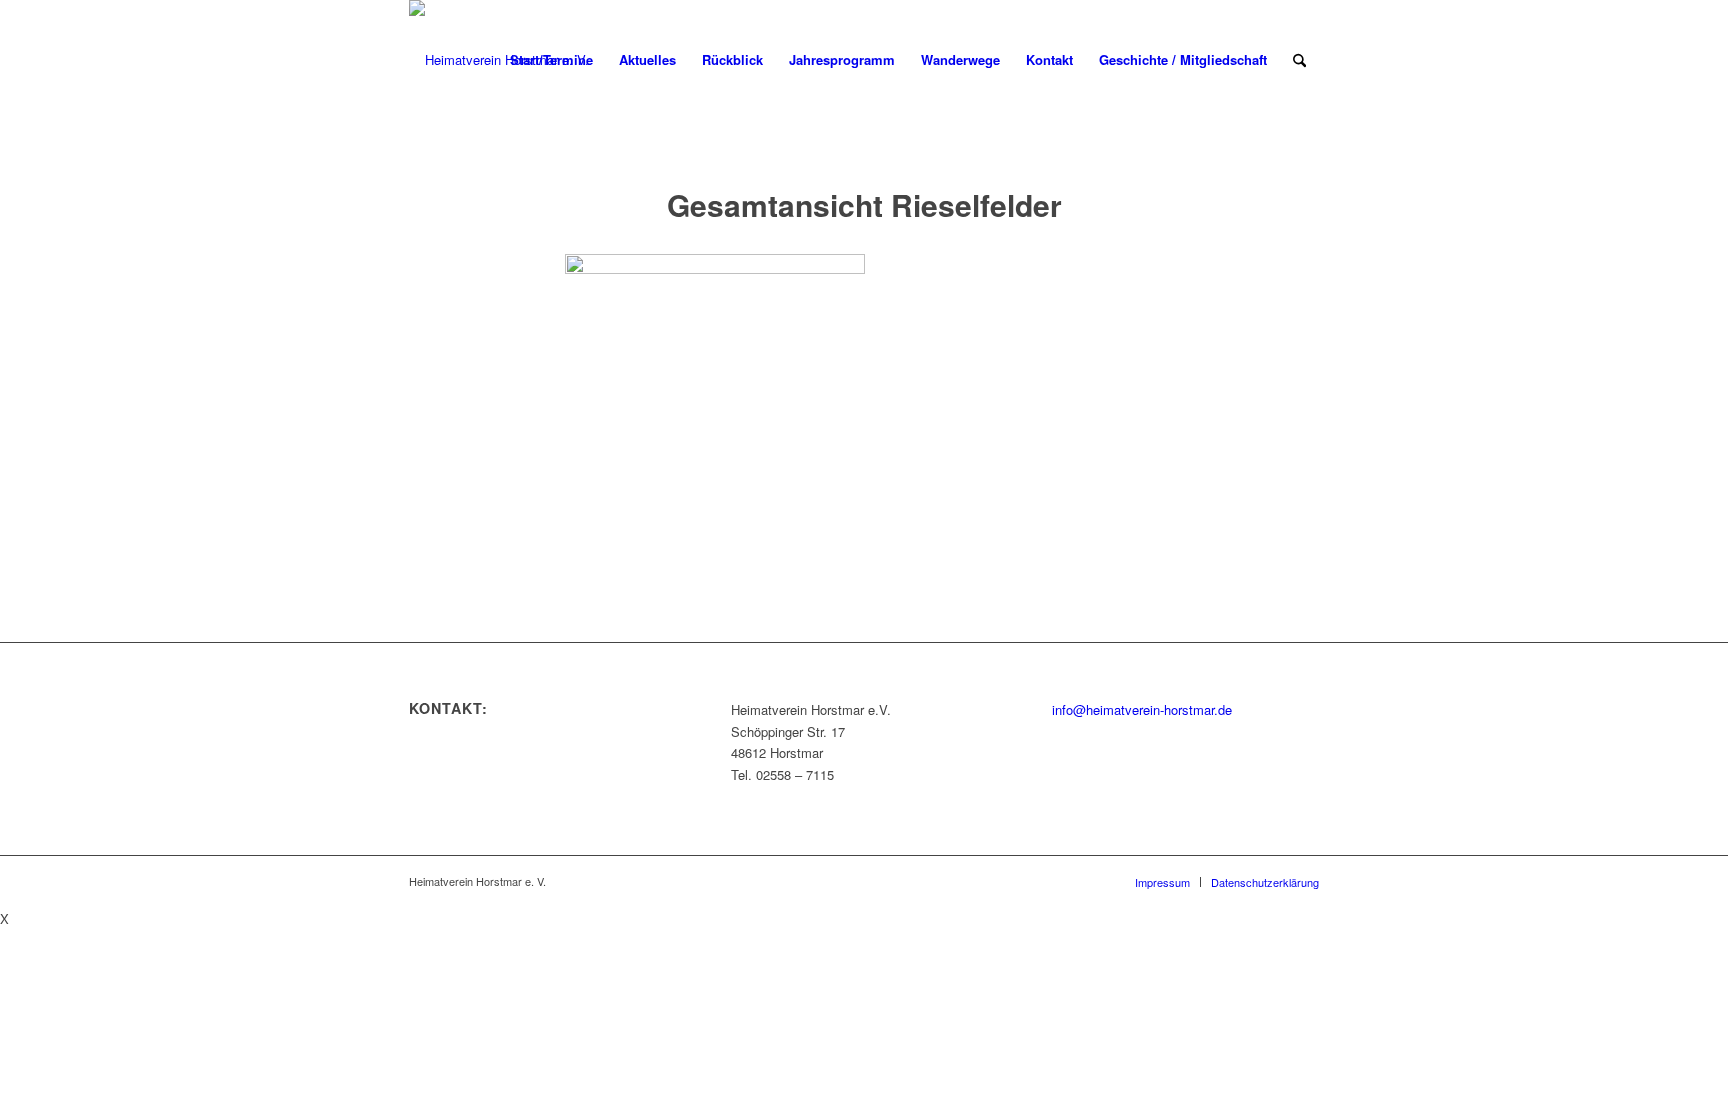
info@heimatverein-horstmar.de (1142, 709)
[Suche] (1299, 60)
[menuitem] (551, 60)
